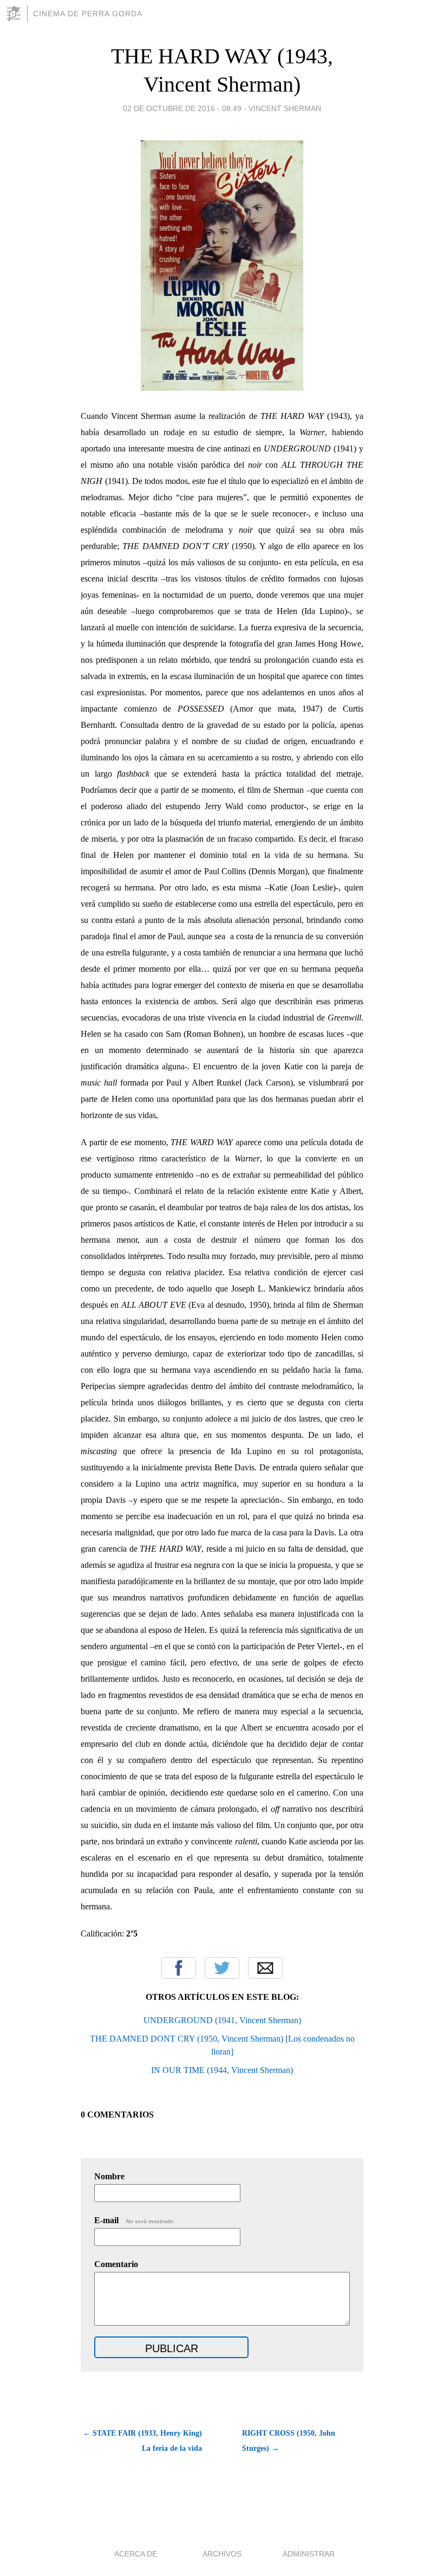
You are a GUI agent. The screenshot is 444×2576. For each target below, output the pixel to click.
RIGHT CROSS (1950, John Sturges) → (289, 2441)
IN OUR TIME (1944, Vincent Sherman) (222, 2070)
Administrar (309, 2554)
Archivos (222, 2554)
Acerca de (136, 2554)
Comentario (116, 2264)
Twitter (222, 1968)
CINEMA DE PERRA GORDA (88, 14)
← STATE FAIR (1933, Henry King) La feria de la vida (142, 2441)
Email (265, 1968)
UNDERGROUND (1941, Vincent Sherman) (222, 2020)
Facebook (179, 1968)
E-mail (135, 2220)
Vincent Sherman (285, 108)
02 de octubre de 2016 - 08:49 (182, 108)
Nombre (109, 2176)
